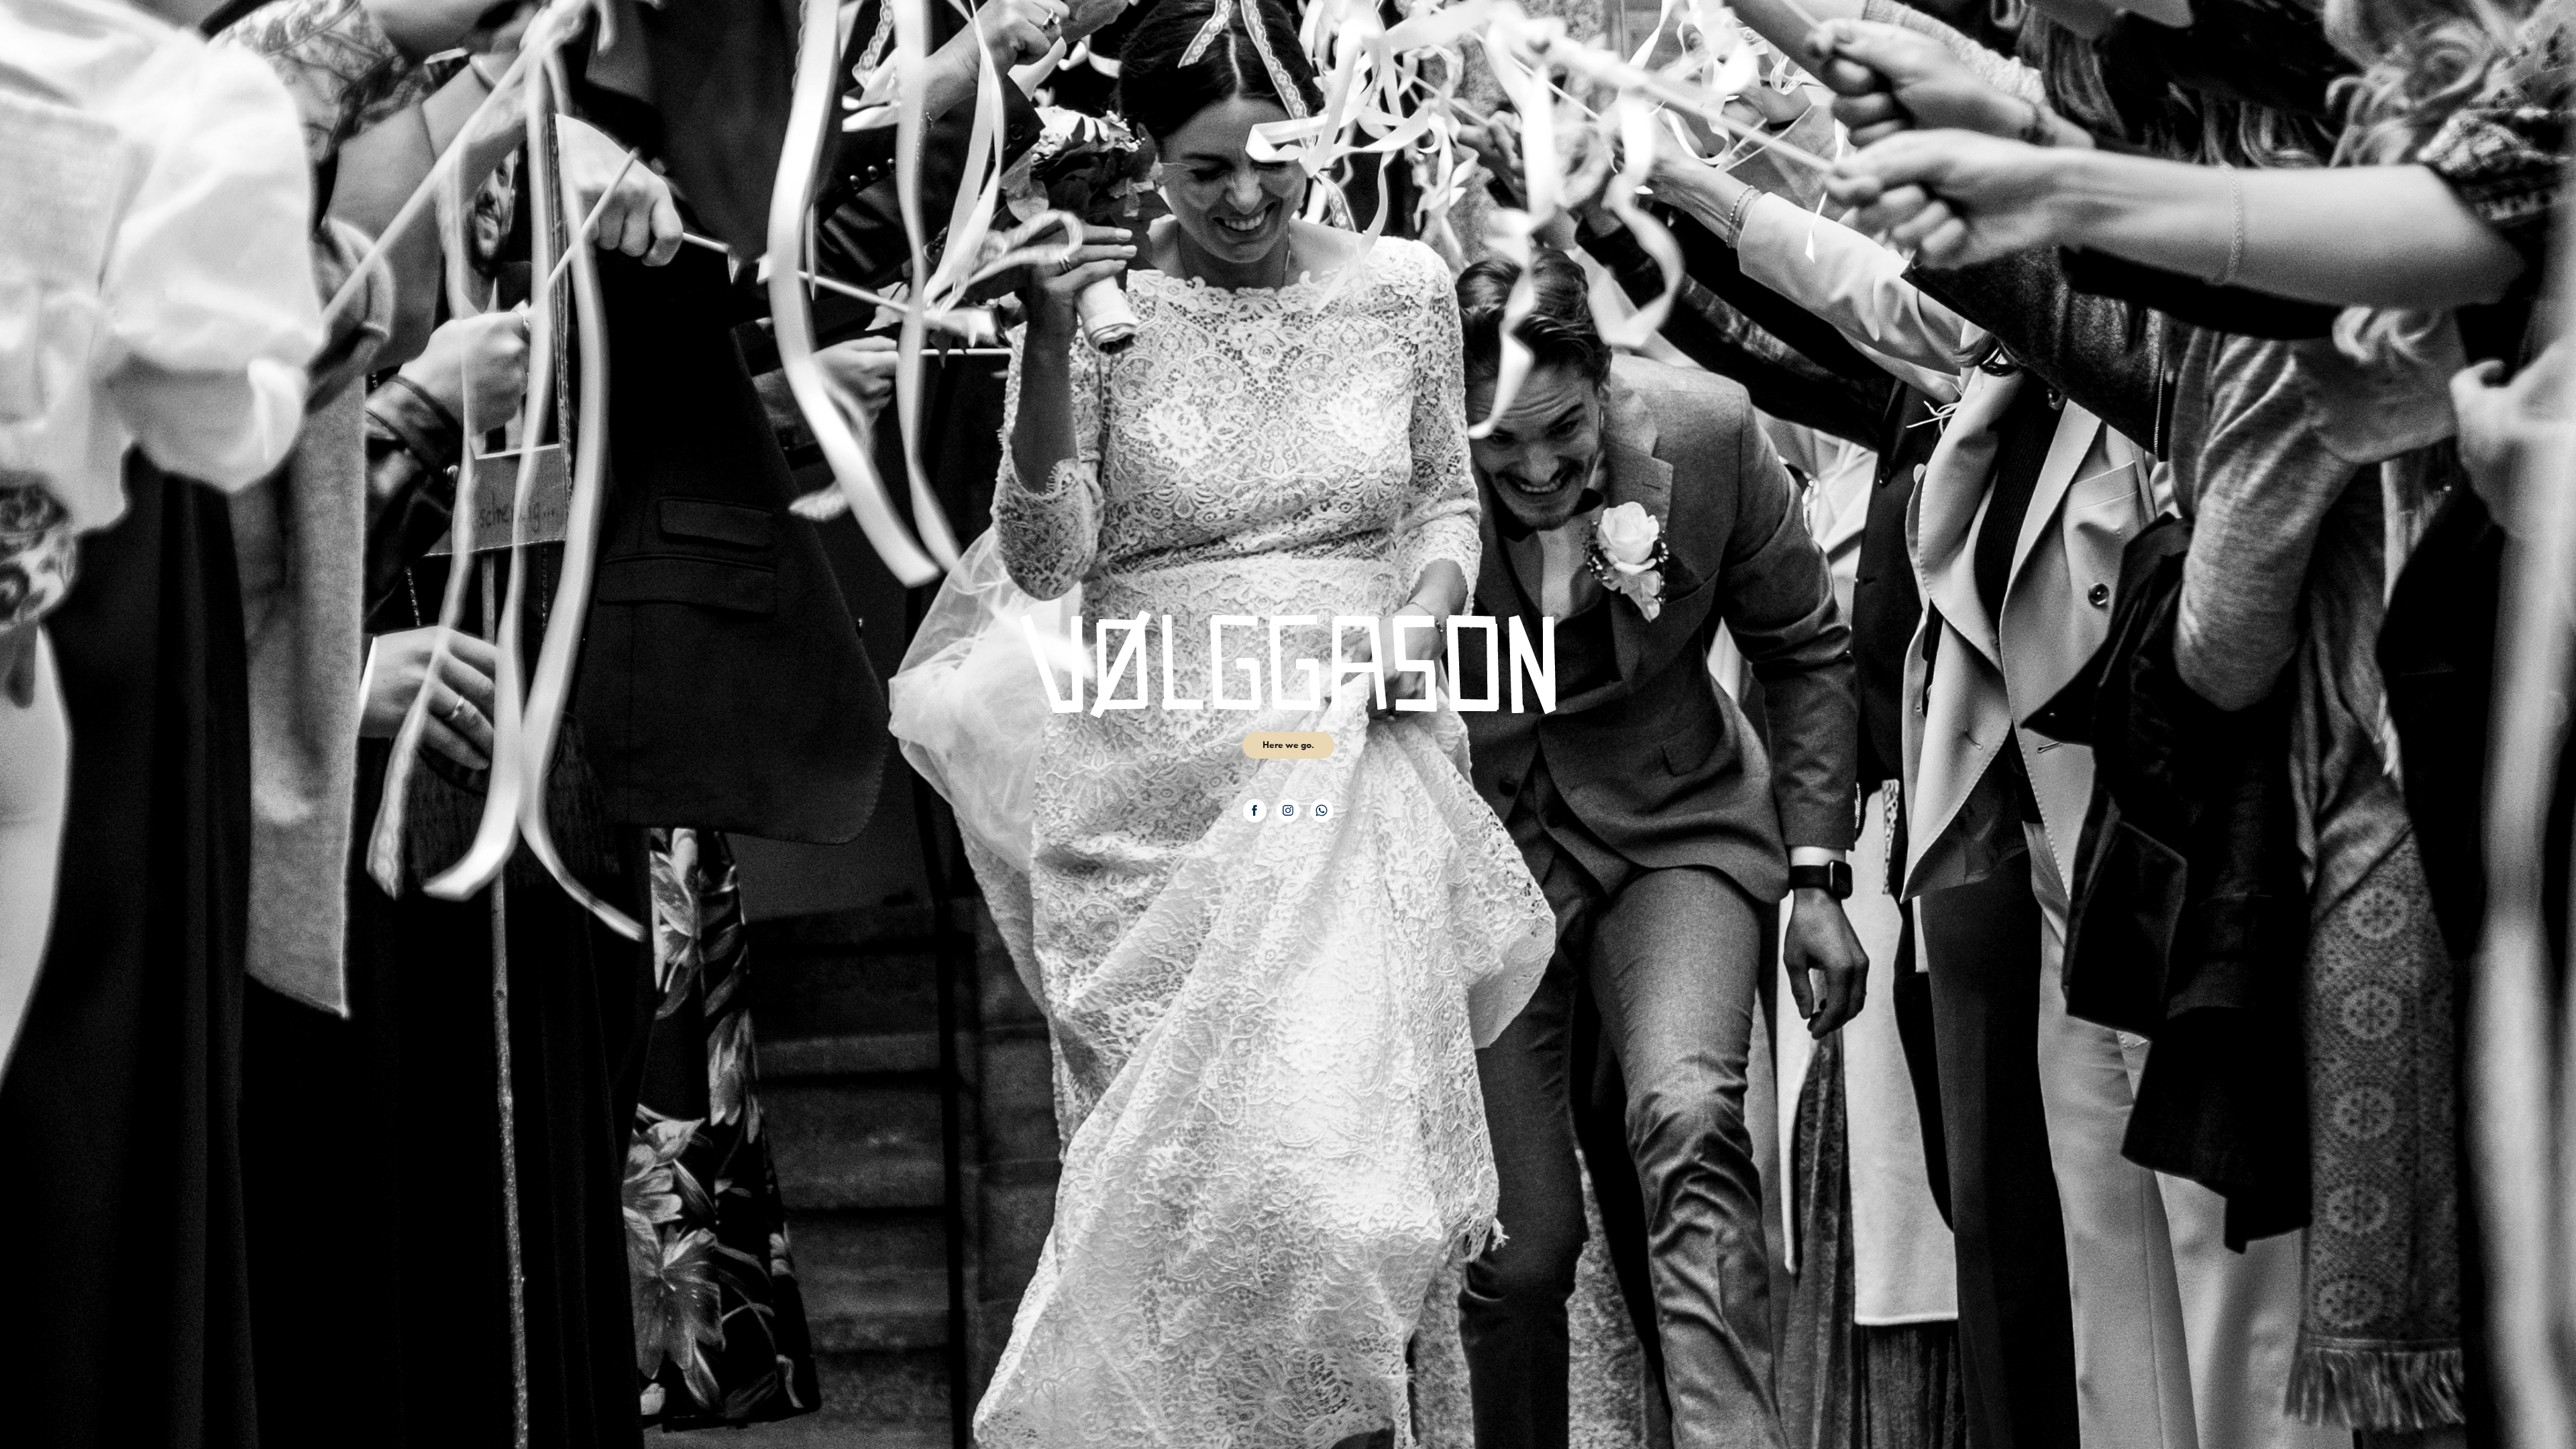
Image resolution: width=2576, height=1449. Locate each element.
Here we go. (1288, 745)
